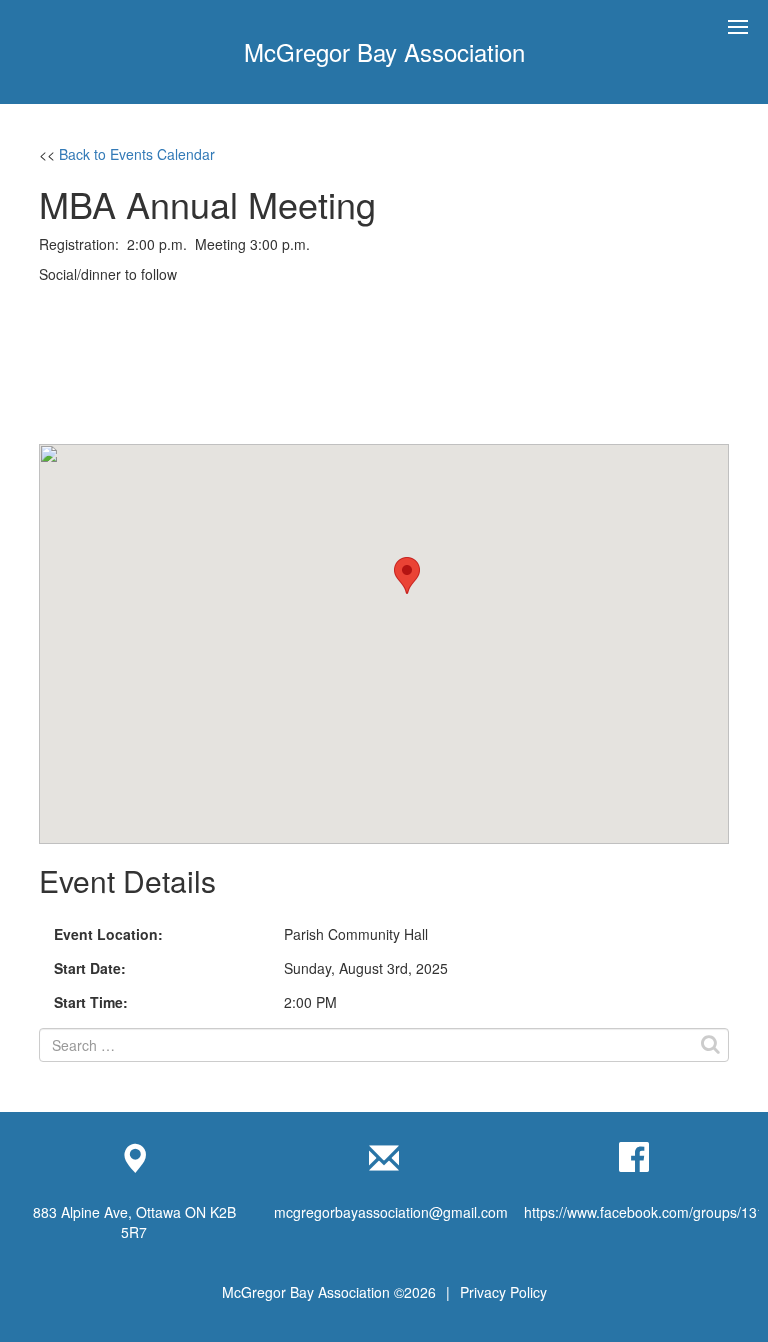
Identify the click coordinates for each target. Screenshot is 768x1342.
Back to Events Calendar (137, 154)
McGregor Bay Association (384, 51)
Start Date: (90, 968)
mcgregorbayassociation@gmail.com (391, 1212)
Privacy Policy (503, 1292)
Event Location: (108, 934)
